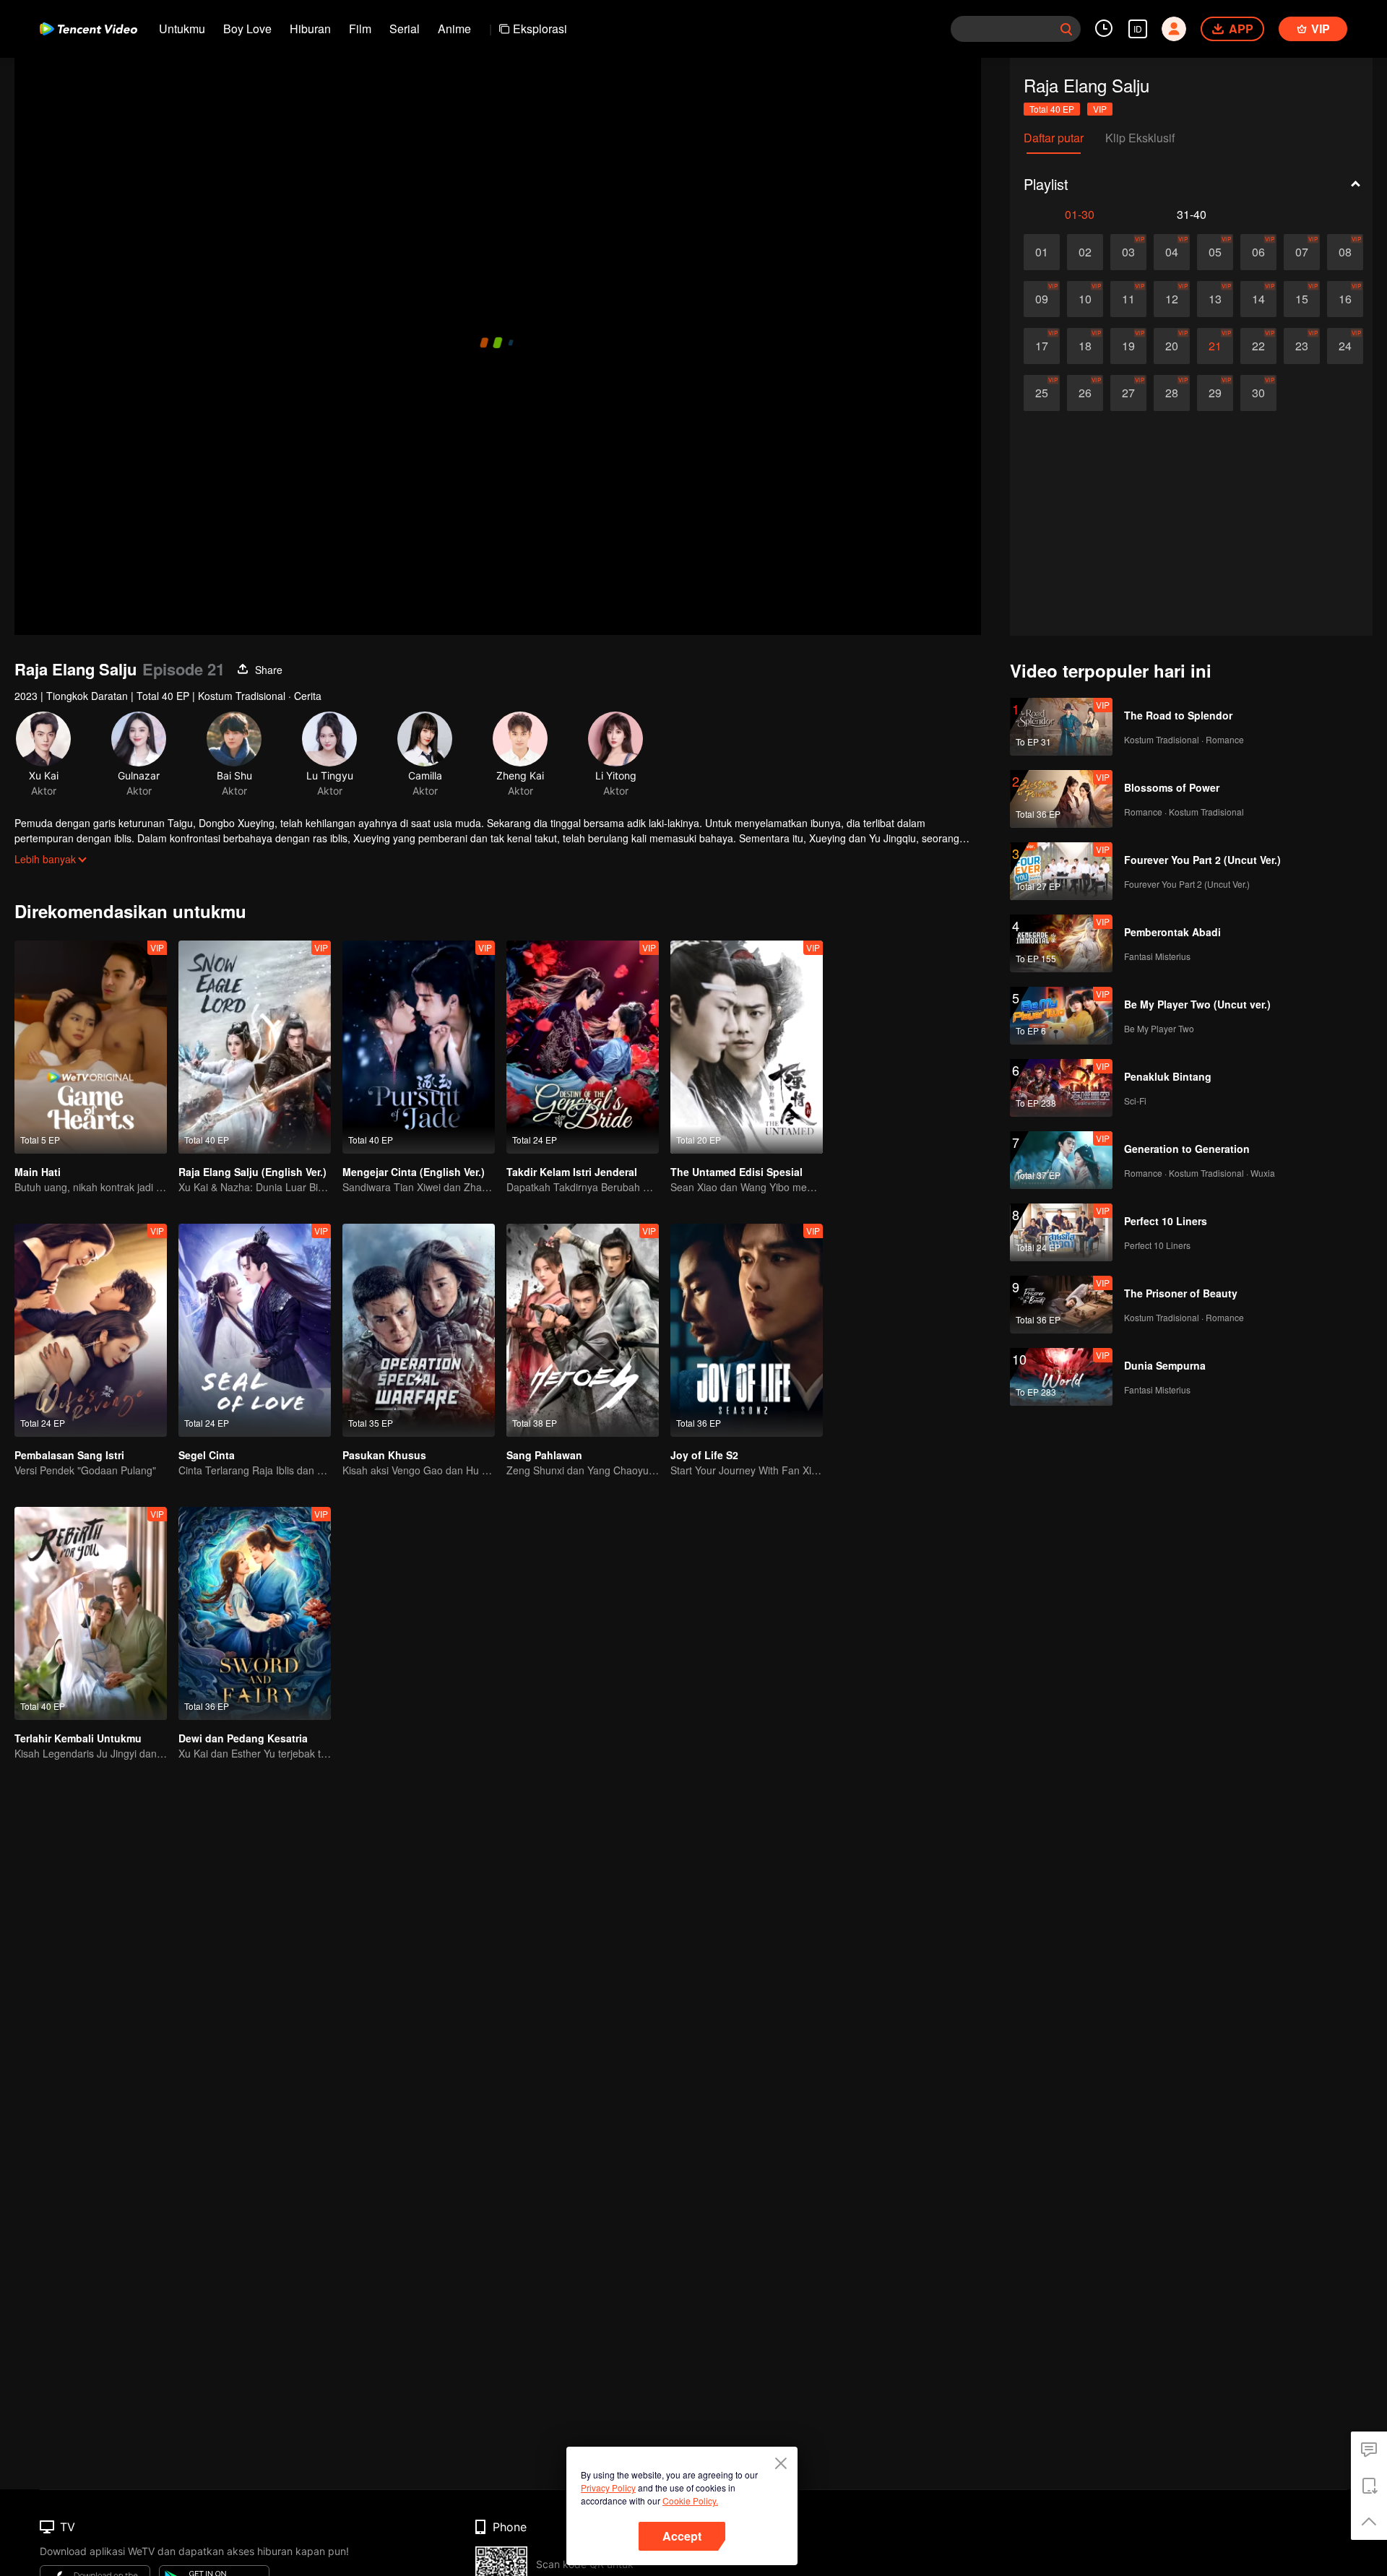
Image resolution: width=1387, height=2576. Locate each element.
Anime (454, 29)
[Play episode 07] (1302, 252)
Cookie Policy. (690, 2501)
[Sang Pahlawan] (583, 1330)
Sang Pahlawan (544, 1455)
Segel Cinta (207, 1455)
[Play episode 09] (1042, 299)
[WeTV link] (88, 29)
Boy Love (247, 29)
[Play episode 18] (1085, 346)
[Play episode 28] (1172, 393)
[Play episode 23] (1302, 346)
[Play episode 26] (1085, 393)
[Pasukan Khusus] (419, 1330)
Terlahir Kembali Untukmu (78, 1738)
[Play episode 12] (1172, 299)
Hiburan (310, 29)
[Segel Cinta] (255, 1330)
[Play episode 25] (1042, 393)
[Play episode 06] (1258, 252)
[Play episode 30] (1258, 393)
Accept (682, 2536)
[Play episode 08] (1345, 252)
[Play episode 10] (1085, 299)
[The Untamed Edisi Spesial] (747, 1047)
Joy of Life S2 (704, 1455)
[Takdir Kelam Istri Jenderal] (583, 1047)
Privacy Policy (608, 2488)
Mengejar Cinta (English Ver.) (414, 1172)
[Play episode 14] (1258, 299)
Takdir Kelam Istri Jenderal (572, 1172)
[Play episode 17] (1042, 346)
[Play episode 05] (1215, 252)
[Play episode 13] (1215, 299)
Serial (405, 29)
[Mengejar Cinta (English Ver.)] (419, 1047)
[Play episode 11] (1128, 299)
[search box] (1066, 29)
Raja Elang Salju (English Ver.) (252, 1172)
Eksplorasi (540, 29)
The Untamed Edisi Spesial (736, 1172)
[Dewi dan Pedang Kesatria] (255, 1613)
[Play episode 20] (1172, 346)
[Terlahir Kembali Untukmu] (91, 1613)
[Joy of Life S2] (747, 1330)
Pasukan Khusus (384, 1455)
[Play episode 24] (1345, 346)
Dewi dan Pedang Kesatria (243, 1738)
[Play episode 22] (1258, 346)
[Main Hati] (91, 1047)
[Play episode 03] (1128, 252)
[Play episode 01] (1042, 252)
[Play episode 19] (1128, 346)
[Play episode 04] (1172, 252)
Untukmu (182, 29)
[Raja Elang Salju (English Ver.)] (255, 1047)
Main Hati (38, 1172)
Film (360, 29)
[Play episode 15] (1302, 299)
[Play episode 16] (1345, 299)
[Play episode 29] (1215, 393)
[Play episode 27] (1128, 393)
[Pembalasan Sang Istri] (91, 1330)
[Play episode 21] (1215, 346)
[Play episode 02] (1085, 252)
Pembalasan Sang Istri (69, 1455)
